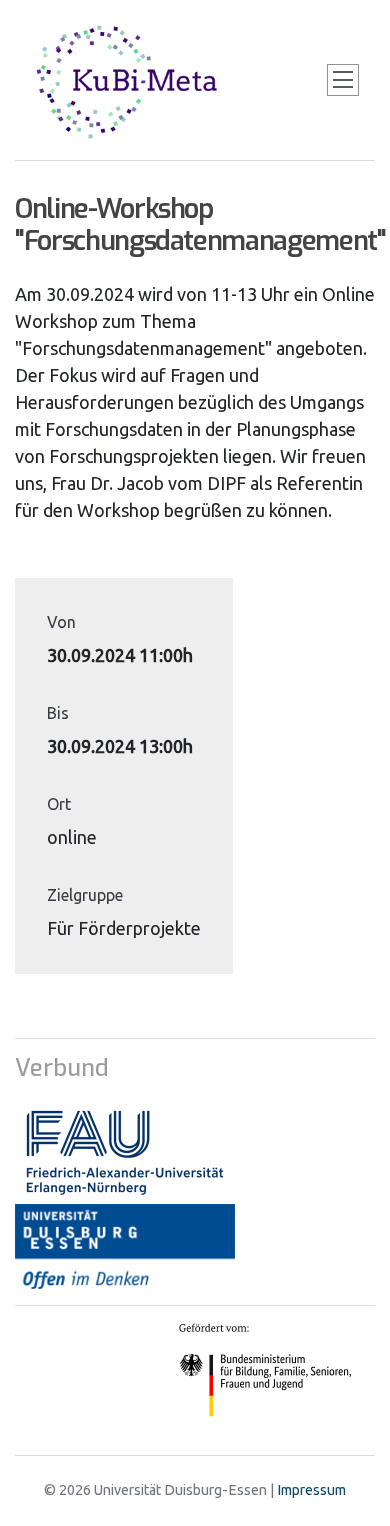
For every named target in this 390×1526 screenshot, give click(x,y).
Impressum (311, 1490)
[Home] (129, 80)
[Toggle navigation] (343, 80)
